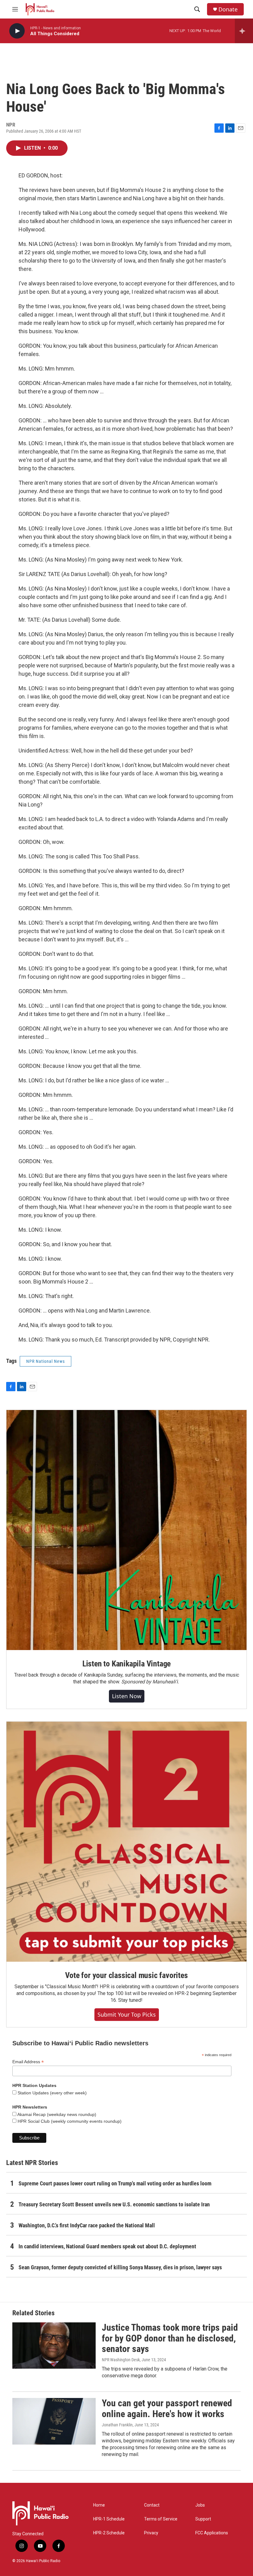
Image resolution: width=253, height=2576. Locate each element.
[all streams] (244, 31)
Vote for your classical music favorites (126, 1975)
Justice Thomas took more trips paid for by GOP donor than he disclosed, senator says (170, 2338)
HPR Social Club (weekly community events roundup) (69, 2121)
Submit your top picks (127, 2014)
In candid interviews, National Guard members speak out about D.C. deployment (107, 2246)
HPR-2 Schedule (109, 2533)
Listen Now (127, 1696)
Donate (228, 9)
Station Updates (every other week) (52, 2093)
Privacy (151, 2533)
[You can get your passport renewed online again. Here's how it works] (54, 2421)
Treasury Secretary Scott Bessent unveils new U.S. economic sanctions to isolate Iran (114, 2204)
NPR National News (46, 1361)
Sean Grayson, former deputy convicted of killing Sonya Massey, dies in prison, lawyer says (120, 2267)
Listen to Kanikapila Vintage (126, 1664)
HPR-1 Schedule (109, 2519)
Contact (152, 2505)
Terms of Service (161, 2519)
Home (99, 2505)
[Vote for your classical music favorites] (126, 1842)
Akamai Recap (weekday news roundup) (56, 2114)
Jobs (200, 2505)
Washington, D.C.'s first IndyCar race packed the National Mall (87, 2225)
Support (203, 2519)
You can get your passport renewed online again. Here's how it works (167, 2408)
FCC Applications (212, 2533)
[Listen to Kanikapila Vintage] (126, 1530)
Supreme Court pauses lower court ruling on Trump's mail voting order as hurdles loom (115, 2183)
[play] (17, 31)
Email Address (28, 2062)
